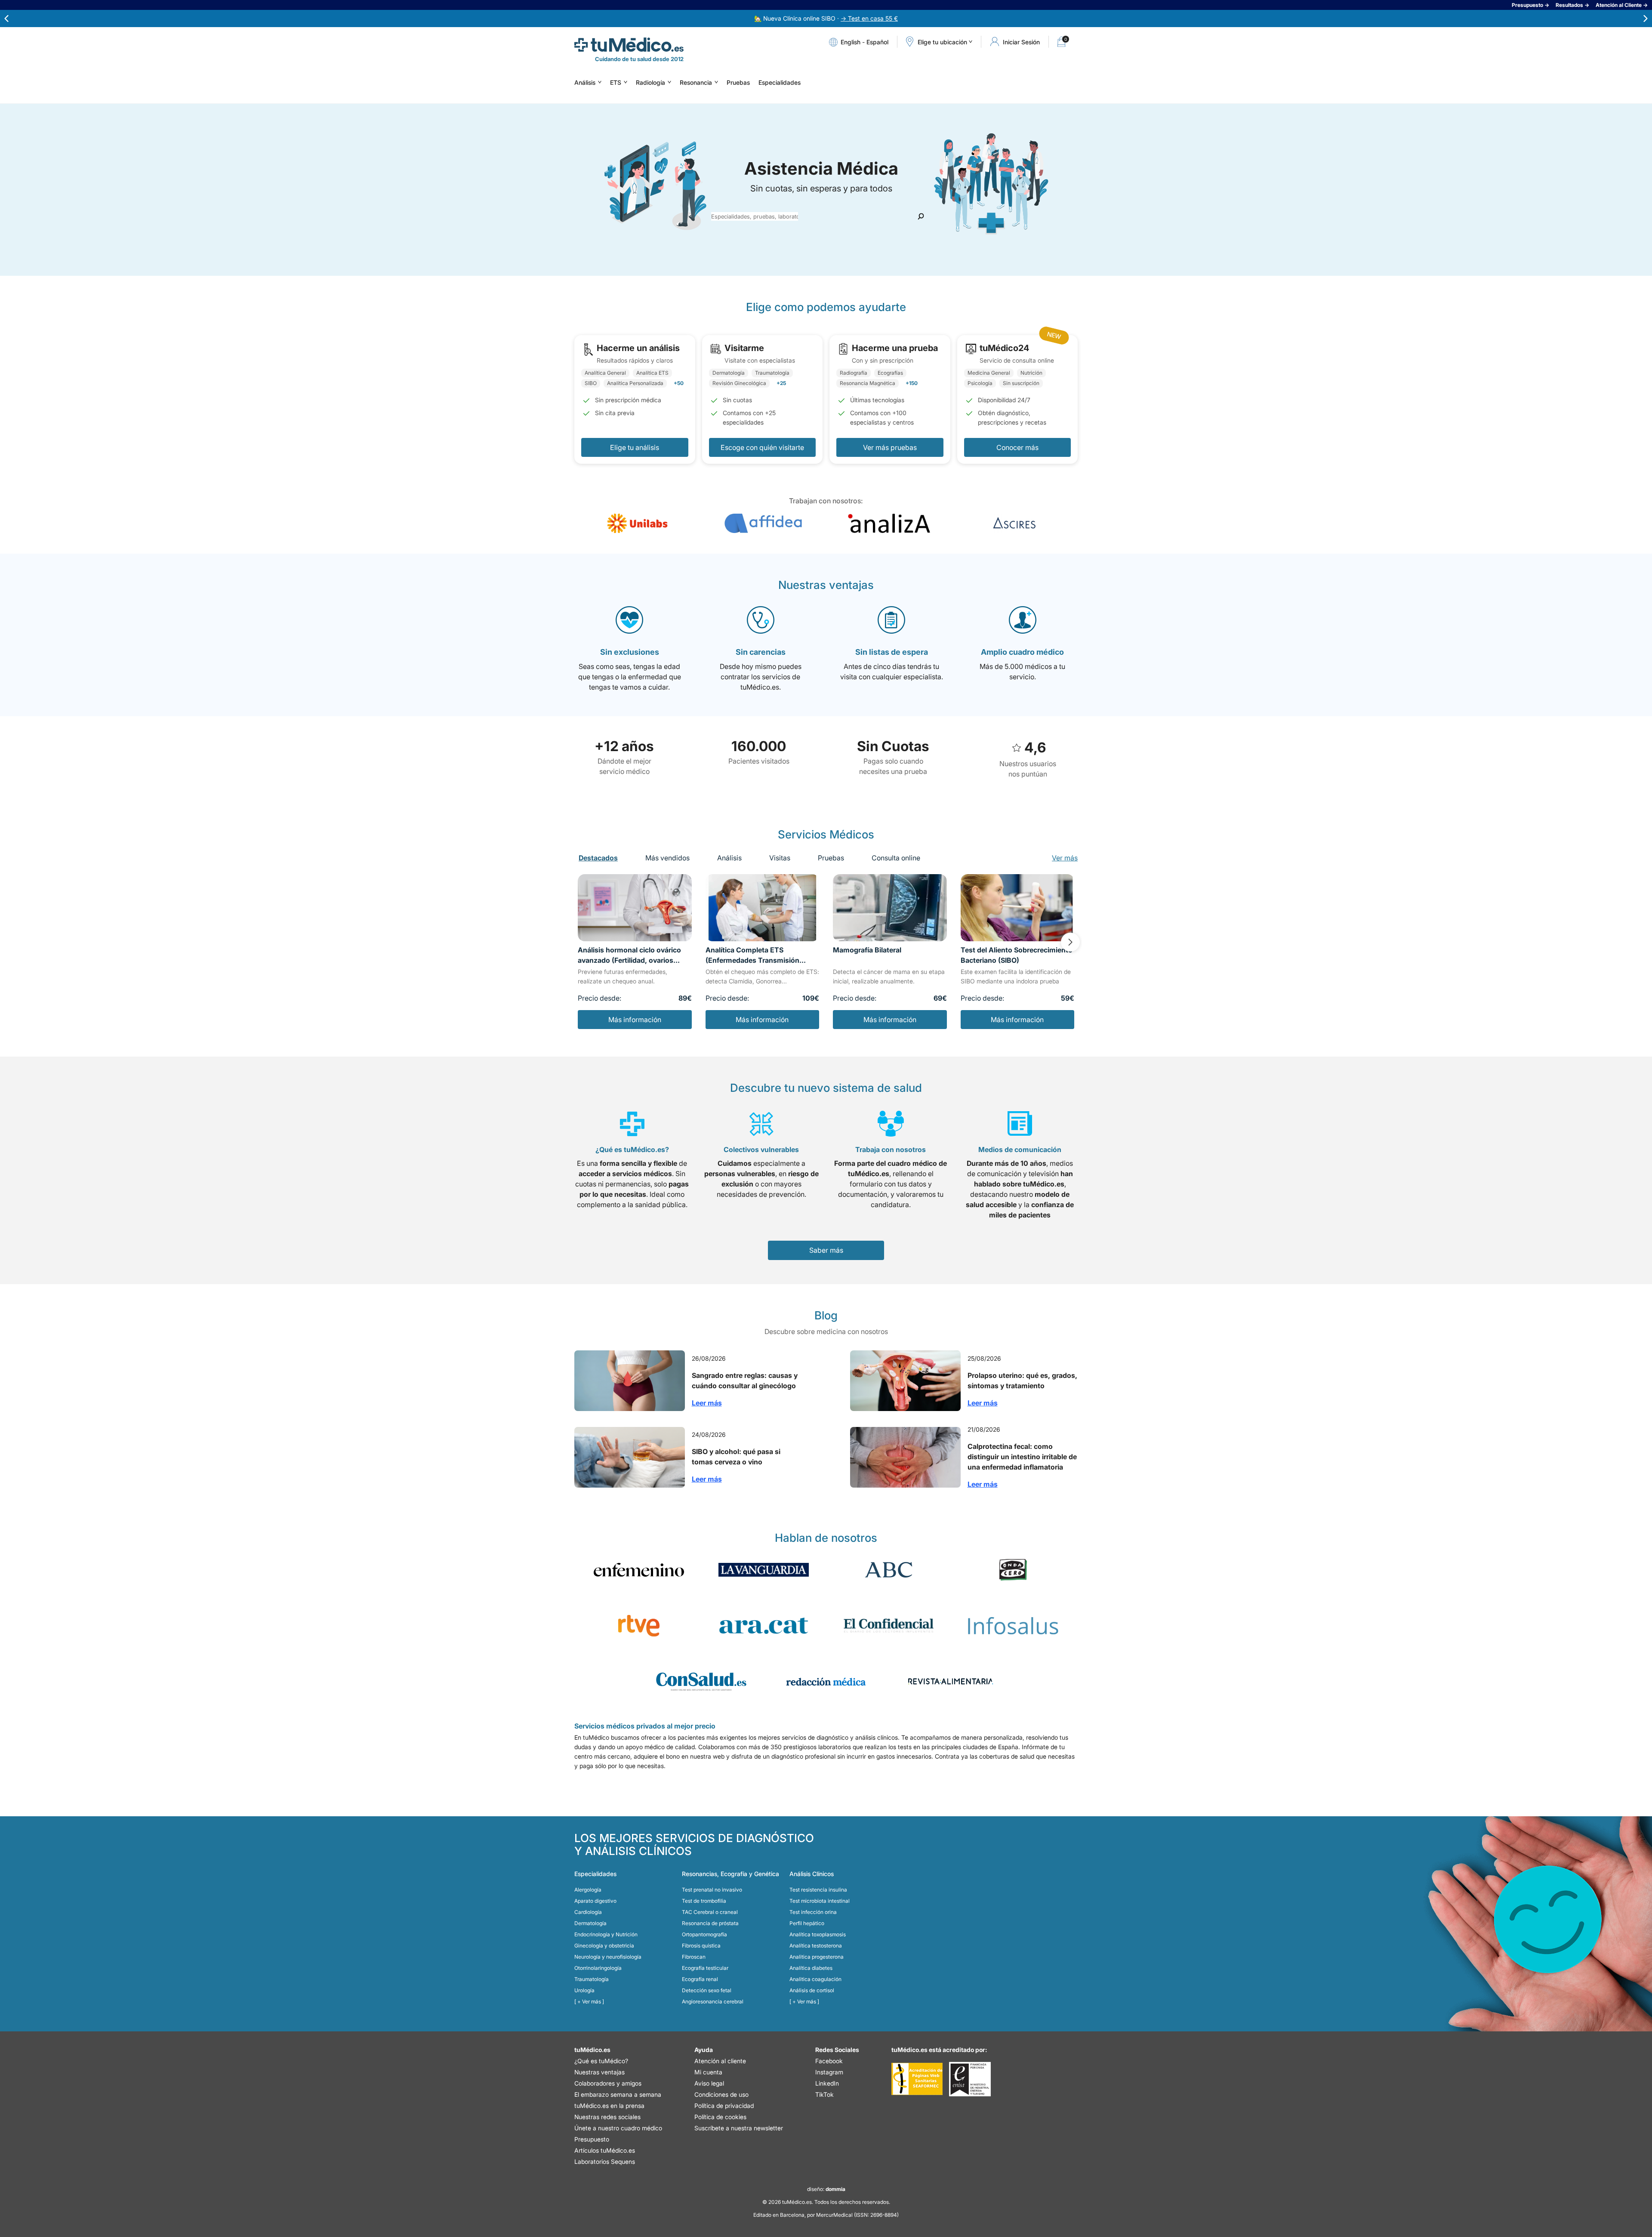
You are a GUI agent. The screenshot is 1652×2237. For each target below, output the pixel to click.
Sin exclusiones (630, 652)
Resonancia (696, 82)
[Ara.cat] (764, 1626)
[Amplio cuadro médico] (1023, 620)
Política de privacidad (724, 2106)
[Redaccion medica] (826, 1682)
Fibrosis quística (701, 1946)
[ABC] (888, 1570)
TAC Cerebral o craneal (710, 1912)
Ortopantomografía (704, 1934)
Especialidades (780, 82)
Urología (584, 1990)
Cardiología (588, 1912)
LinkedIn (827, 2083)
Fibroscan (694, 1957)
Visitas (780, 858)
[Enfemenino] (639, 1570)
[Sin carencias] (761, 620)
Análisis (585, 82)
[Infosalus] (1013, 1626)
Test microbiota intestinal (820, 1901)
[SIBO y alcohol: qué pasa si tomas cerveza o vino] (630, 1457)
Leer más (707, 1403)
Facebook (829, 2061)
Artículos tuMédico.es (605, 2150)
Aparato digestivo (595, 1901)
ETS (616, 82)
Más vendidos (667, 858)
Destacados (598, 858)
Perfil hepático (807, 1923)
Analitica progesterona (817, 1957)
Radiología (650, 82)
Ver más (1065, 858)
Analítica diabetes (811, 1968)
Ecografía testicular (705, 1968)
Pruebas (738, 82)
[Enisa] (970, 2079)
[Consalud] (701, 1682)
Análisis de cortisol (812, 1990)
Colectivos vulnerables (761, 1149)
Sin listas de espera (892, 652)
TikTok (824, 2094)
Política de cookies (720, 2117)
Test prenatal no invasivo (712, 1890)
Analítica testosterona (816, 1946)
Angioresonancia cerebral (713, 2001)
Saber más (826, 1250)
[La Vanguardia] (764, 1570)
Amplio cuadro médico (1022, 652)
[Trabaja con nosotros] (891, 1124)
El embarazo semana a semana (618, 2094)
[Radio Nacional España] (639, 1626)
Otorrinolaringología (598, 1968)
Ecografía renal (700, 1979)
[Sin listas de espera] (891, 620)
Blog (826, 1315)
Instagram (829, 2072)
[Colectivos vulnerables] (761, 1124)
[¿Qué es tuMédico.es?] (632, 1124)
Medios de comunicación (1020, 1149)
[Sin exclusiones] (629, 620)
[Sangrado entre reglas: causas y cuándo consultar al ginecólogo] (630, 1381)
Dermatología (590, 1923)
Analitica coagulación (815, 1979)
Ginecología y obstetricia (604, 1946)
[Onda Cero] (1013, 1570)
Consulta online (896, 858)
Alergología (588, 1890)
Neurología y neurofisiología (608, 1957)
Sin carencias (761, 652)
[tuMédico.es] (629, 45)
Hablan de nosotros (826, 1538)
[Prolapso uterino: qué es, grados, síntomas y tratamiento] (905, 1381)
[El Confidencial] (888, 1626)
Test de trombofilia (704, 1901)
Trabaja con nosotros (891, 1149)
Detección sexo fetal (707, 1990)
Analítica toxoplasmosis (818, 1934)
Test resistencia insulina (818, 1890)
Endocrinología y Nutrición (606, 1934)
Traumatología (592, 1979)
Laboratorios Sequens (605, 2162)
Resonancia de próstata (710, 1923)
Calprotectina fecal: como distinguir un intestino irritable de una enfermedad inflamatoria (1022, 1457)
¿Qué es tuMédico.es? (632, 1149)
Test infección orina (813, 1912)
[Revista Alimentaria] (951, 1682)
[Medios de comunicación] (1020, 1124)
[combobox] (755, 216)
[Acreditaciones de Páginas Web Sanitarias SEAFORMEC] (917, 2079)
